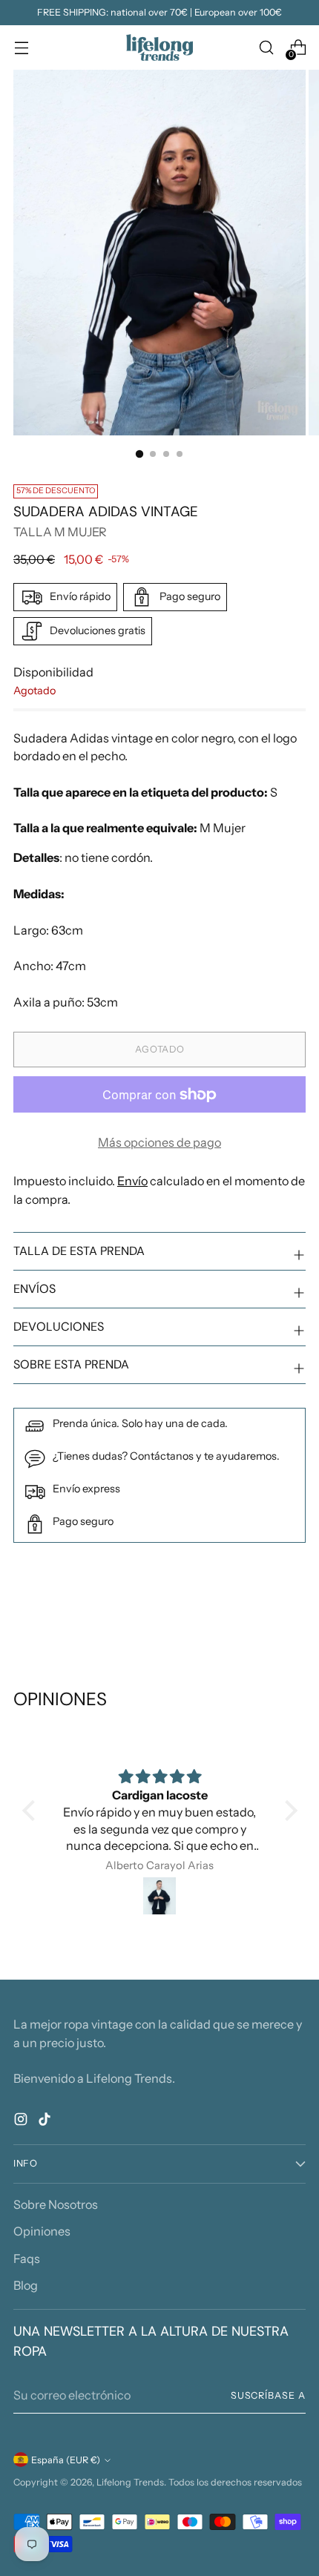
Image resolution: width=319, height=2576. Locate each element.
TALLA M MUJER (60, 532)
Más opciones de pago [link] (159, 1142)
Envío (132, 1181)
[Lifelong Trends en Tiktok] (46, 2121)
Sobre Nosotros (56, 2204)
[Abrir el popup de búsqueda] (266, 48)
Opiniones (42, 2231)
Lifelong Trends (130, 2482)
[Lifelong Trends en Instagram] (22, 2121)
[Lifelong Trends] (159, 47)
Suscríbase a (268, 2395)
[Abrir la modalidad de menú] (21, 48)
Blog (26, 2285)
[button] (32, 1811)
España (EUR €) (66, 2460)
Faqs (27, 2259)
